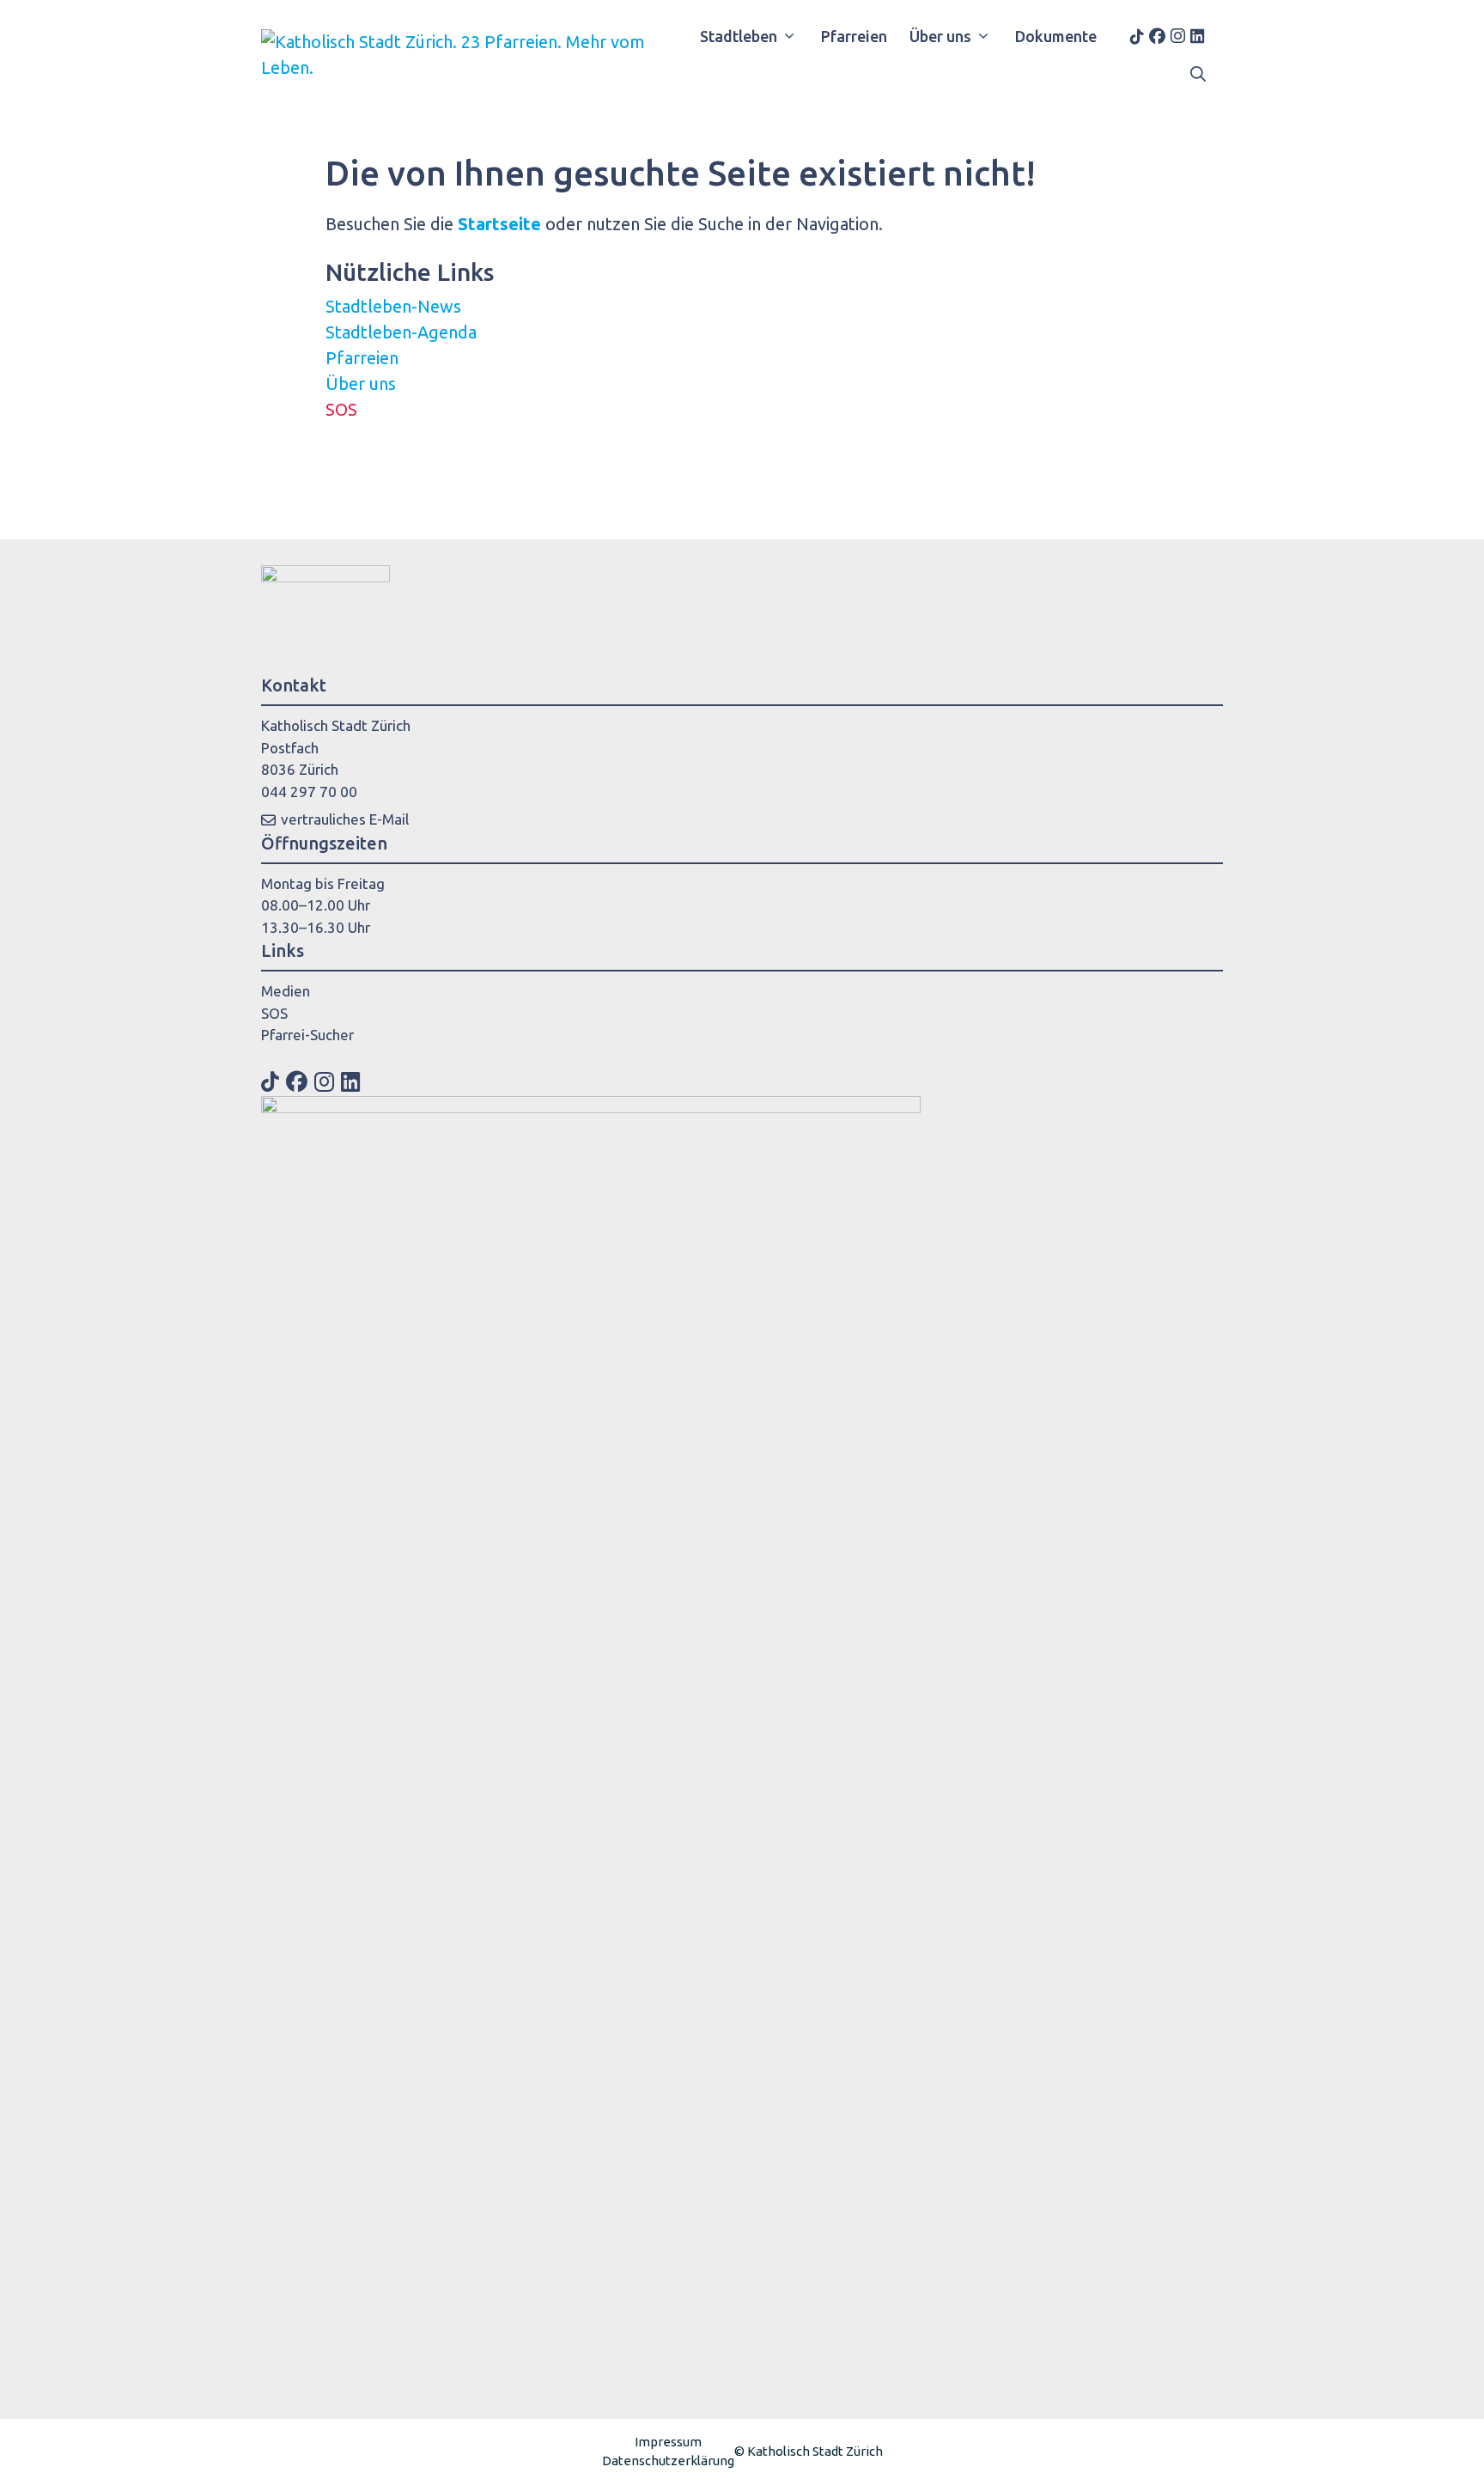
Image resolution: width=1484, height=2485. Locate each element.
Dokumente (1056, 36)
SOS (341, 409)
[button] (1198, 74)
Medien (286, 991)
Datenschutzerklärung (668, 2461)
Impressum (668, 2442)
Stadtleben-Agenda (401, 332)
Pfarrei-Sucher (307, 1035)
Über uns (940, 36)
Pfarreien (854, 36)
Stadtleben (739, 36)
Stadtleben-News (393, 306)
